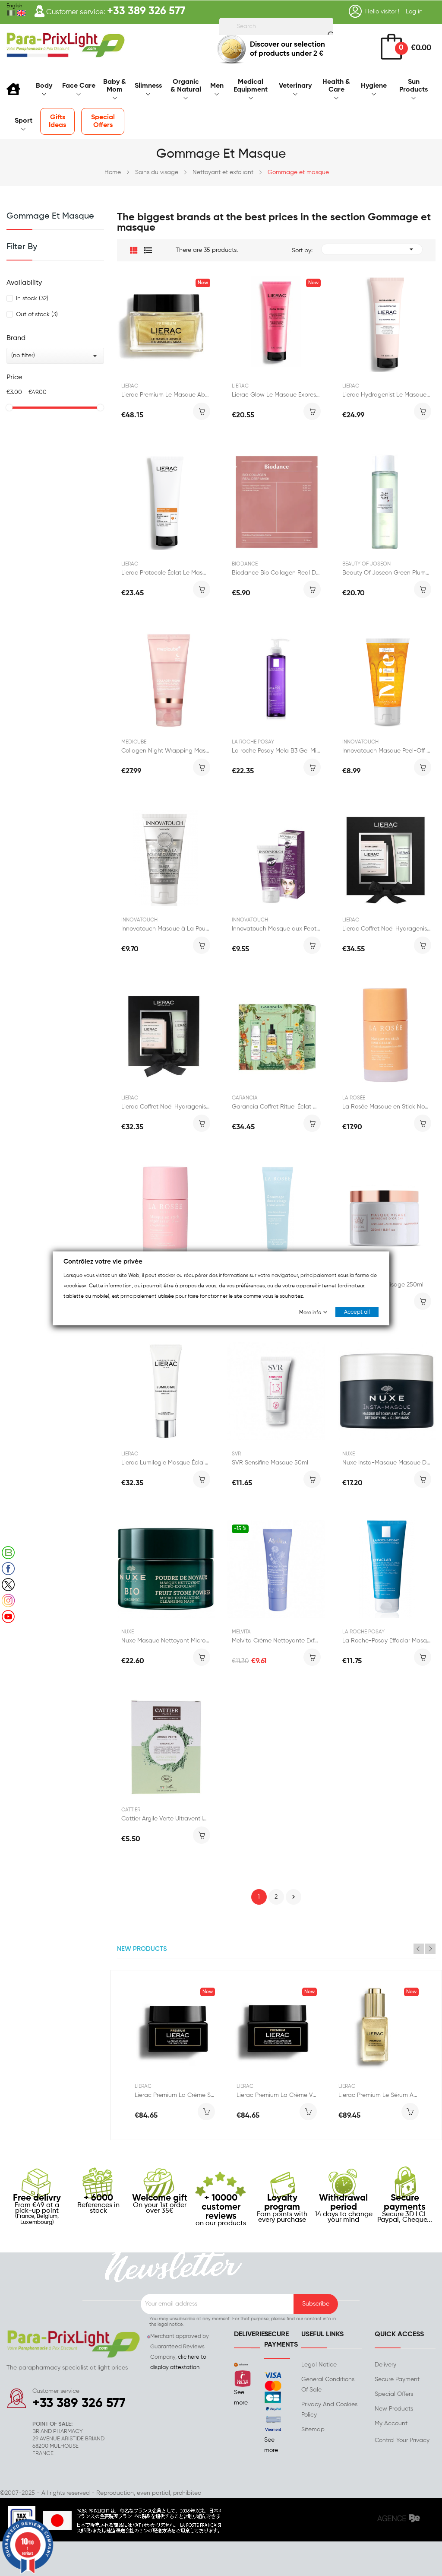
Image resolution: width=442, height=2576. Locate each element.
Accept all (357, 1312)
